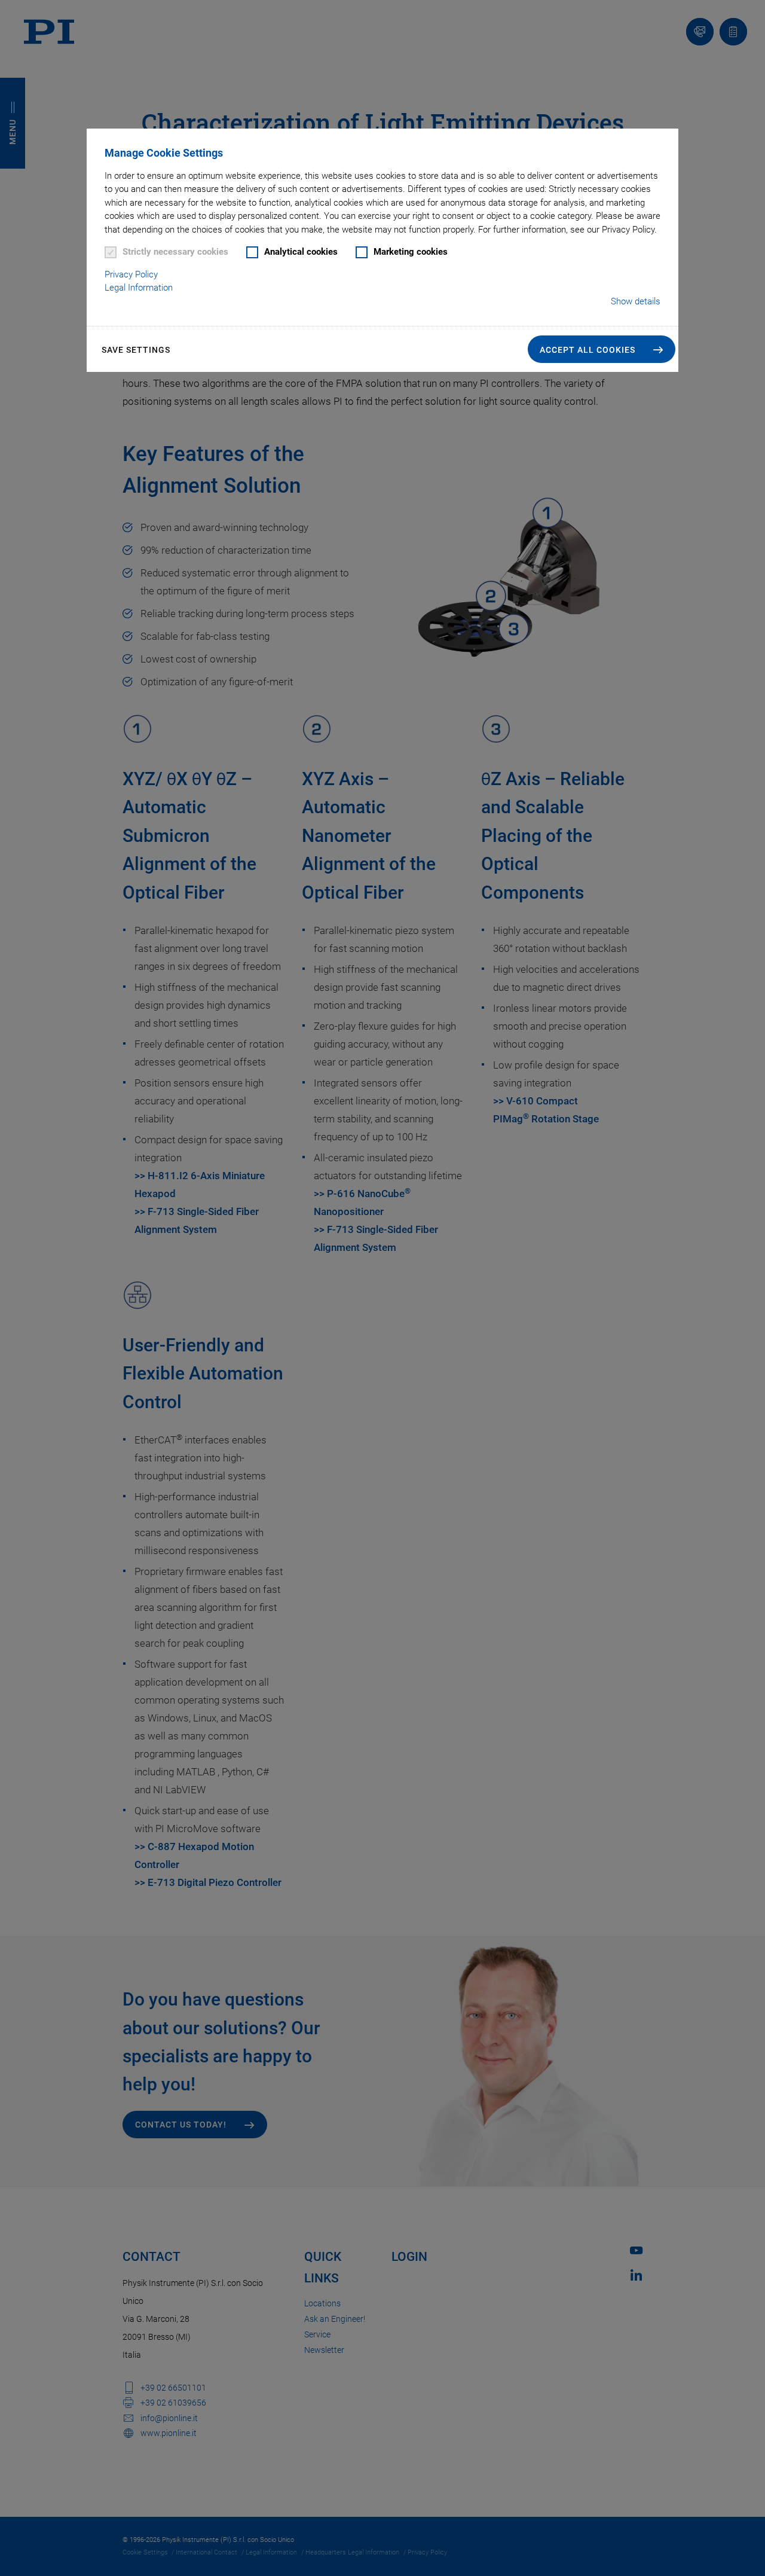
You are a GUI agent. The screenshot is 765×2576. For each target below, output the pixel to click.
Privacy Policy (131, 274)
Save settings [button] (136, 350)
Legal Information (139, 288)
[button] (602, 349)
